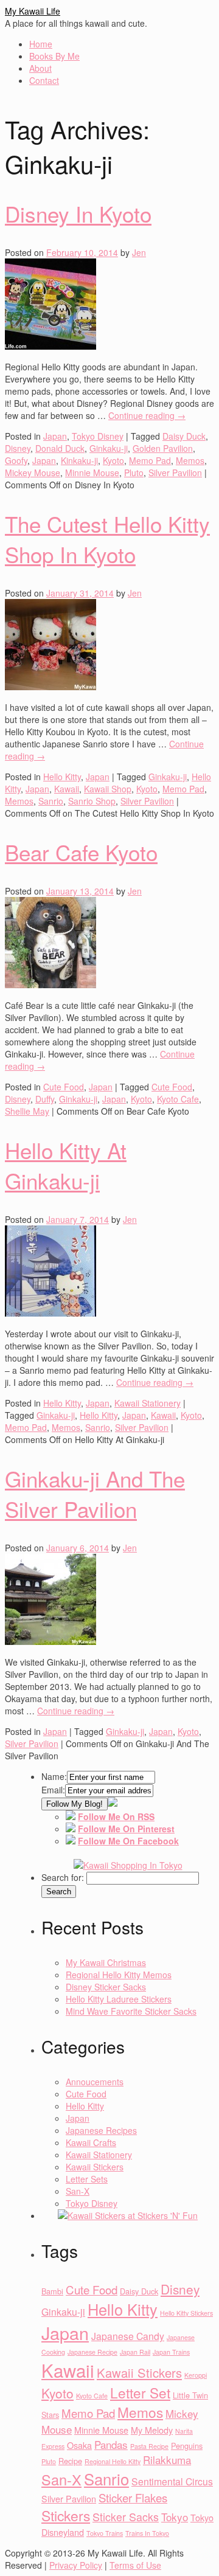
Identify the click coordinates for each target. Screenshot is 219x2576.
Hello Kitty (62, 777)
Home (41, 44)
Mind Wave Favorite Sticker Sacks (131, 2011)
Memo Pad (150, 460)
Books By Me (54, 56)
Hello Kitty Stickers (186, 2313)
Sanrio (51, 801)
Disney (18, 448)
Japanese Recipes (101, 2130)
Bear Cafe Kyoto (81, 852)
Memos (190, 460)
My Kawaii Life (33, 11)
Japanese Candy (128, 2336)
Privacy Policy (76, 2565)
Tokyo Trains (105, 2533)
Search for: (63, 1877)
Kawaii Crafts (91, 2142)
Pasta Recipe (149, 2446)
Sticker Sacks (126, 2517)
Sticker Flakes (133, 2498)
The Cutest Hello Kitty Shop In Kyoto (107, 539)
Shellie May (27, 1111)
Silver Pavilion (175, 473)
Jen (139, 252)
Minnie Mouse (92, 473)
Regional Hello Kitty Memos (119, 1975)
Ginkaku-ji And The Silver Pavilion (95, 1494)
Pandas (111, 2444)
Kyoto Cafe (178, 1099)
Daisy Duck (184, 436)
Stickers (66, 2515)
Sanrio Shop (92, 801)
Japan (55, 436)
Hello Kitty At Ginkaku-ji (66, 1165)
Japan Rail (135, 2352)
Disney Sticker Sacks (106, 1987)
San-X (78, 2191)
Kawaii (67, 789)
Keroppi (196, 2375)
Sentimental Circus (172, 2481)
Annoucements (95, 2082)
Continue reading (147, 415)
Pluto (134, 473)
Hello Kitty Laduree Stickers (119, 1999)
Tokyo (175, 2517)
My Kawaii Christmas (106, 1962)
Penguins (187, 2446)
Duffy (45, 1099)
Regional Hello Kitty (113, 2461)
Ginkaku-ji (109, 448)
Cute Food (64, 1087)
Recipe (70, 2461)
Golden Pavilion (163, 448)
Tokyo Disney (98, 436)
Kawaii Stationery (148, 1403)
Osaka (79, 2445)
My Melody (152, 2430)
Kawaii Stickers (95, 2167)
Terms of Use (135, 2565)
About (40, 68)
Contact (44, 80)
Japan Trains (171, 2352)
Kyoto (113, 460)
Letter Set (140, 2392)
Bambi (52, 2291)
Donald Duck (60, 448)
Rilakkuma (167, 2460)
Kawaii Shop (108, 789)
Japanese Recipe (92, 2352)
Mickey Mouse (33, 473)
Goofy (16, 460)
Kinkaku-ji (79, 460)
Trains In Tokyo (147, 2533)
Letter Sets (87, 2179)
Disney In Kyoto (78, 213)
